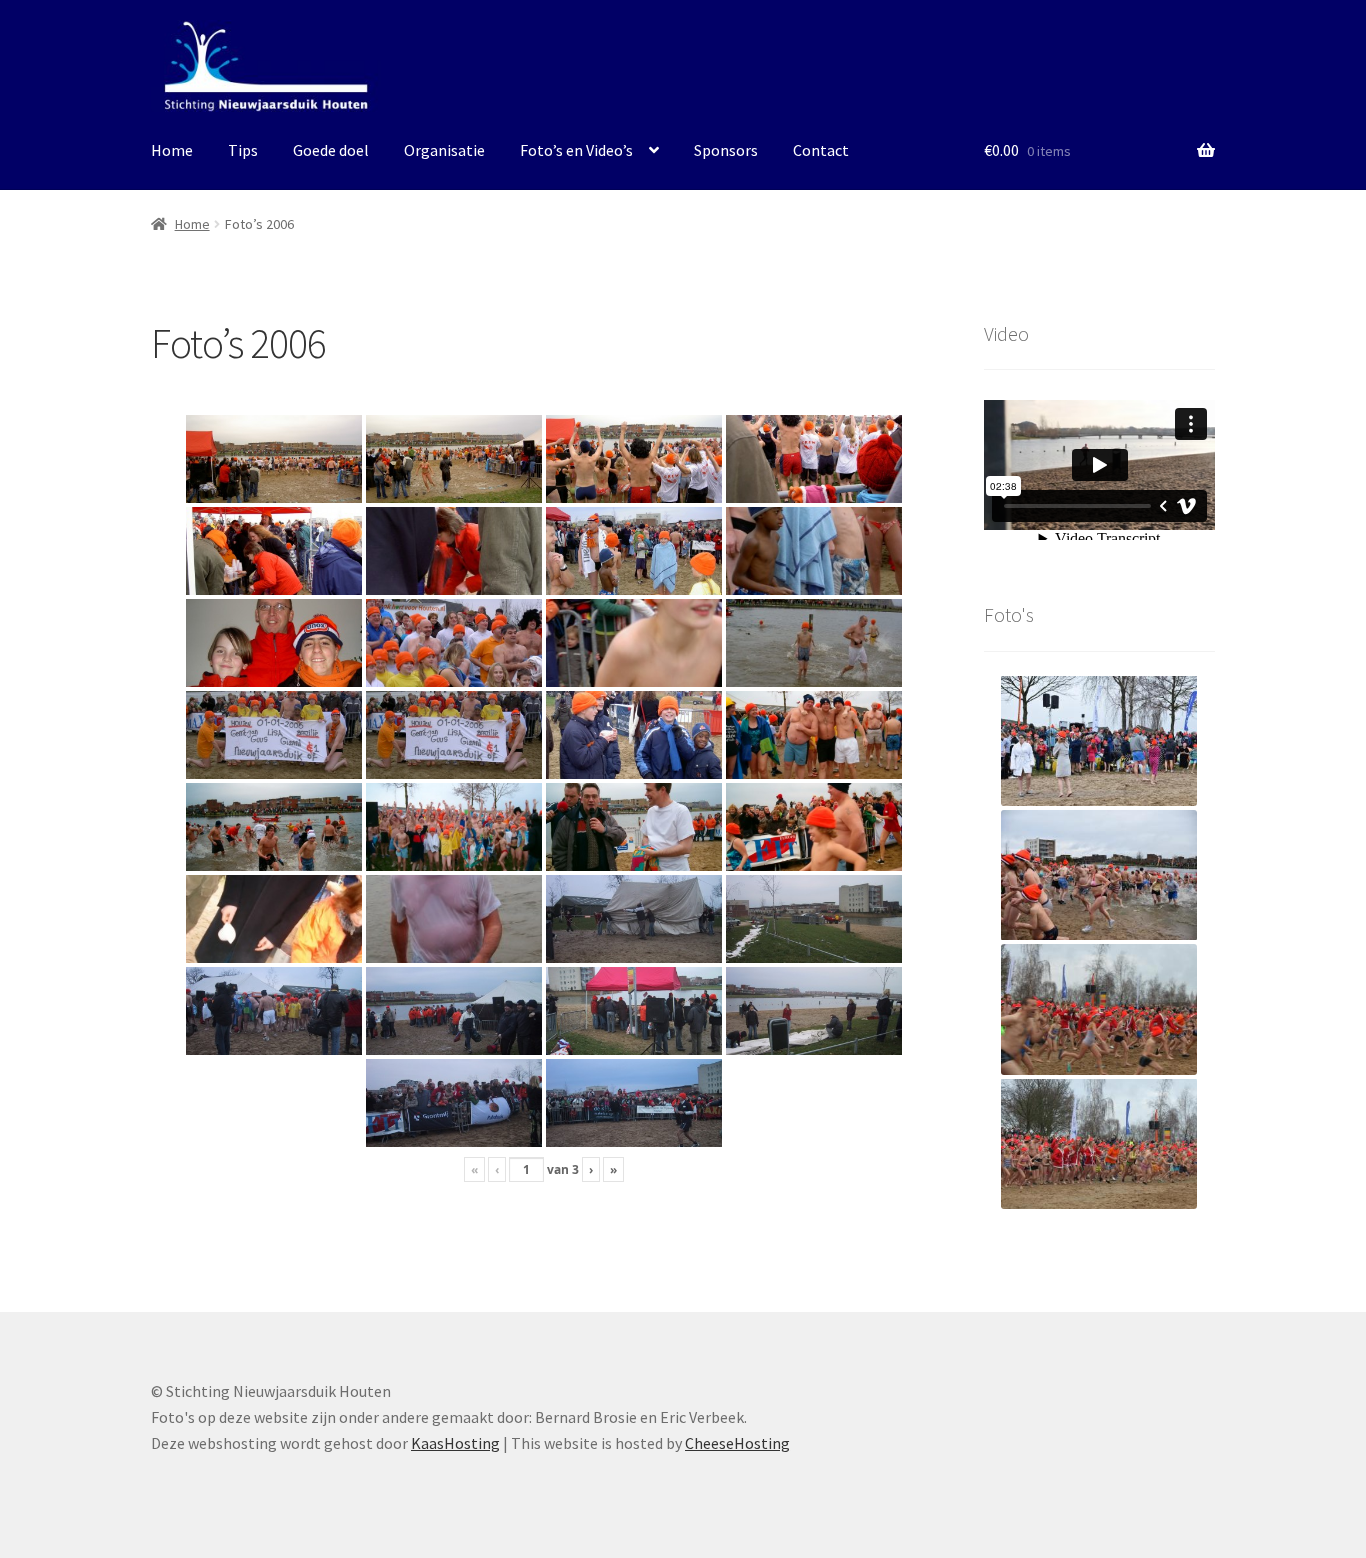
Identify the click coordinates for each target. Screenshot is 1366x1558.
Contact (821, 150)
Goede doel (331, 150)
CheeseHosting (737, 1443)
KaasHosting (455, 1443)
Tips (243, 150)
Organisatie (444, 150)
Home (172, 150)
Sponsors (726, 150)
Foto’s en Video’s (576, 150)
